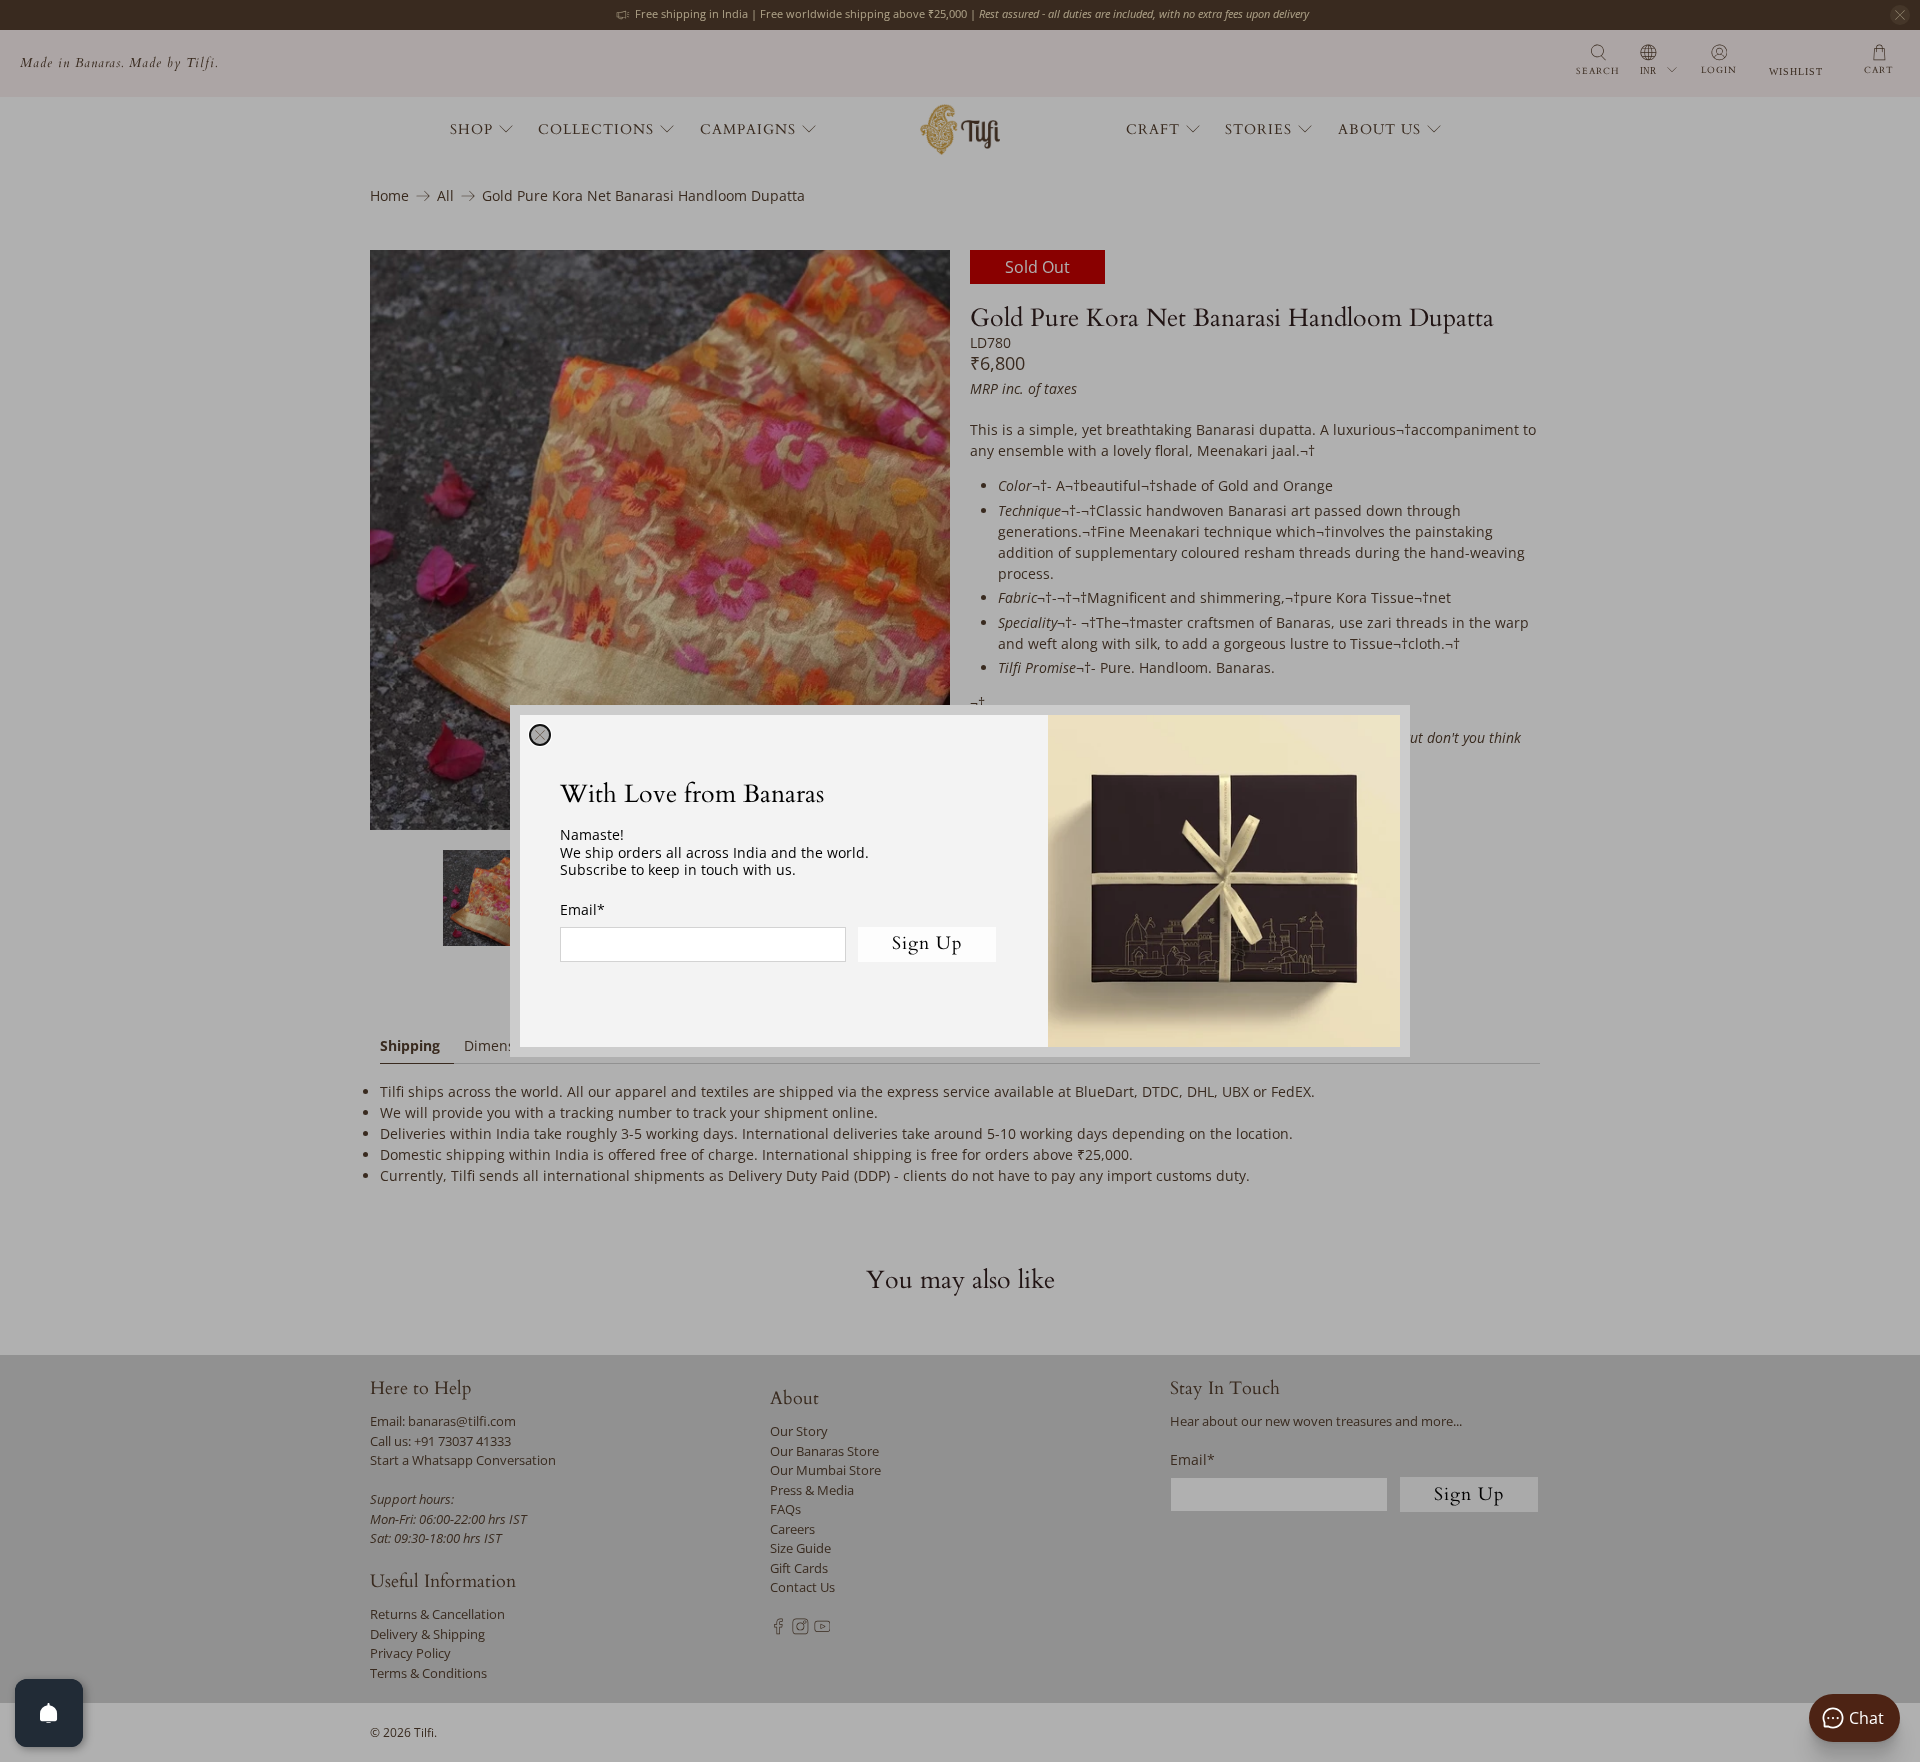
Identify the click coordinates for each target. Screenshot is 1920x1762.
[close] (540, 735)
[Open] (49, 1713)
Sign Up (927, 943)
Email (582, 909)
